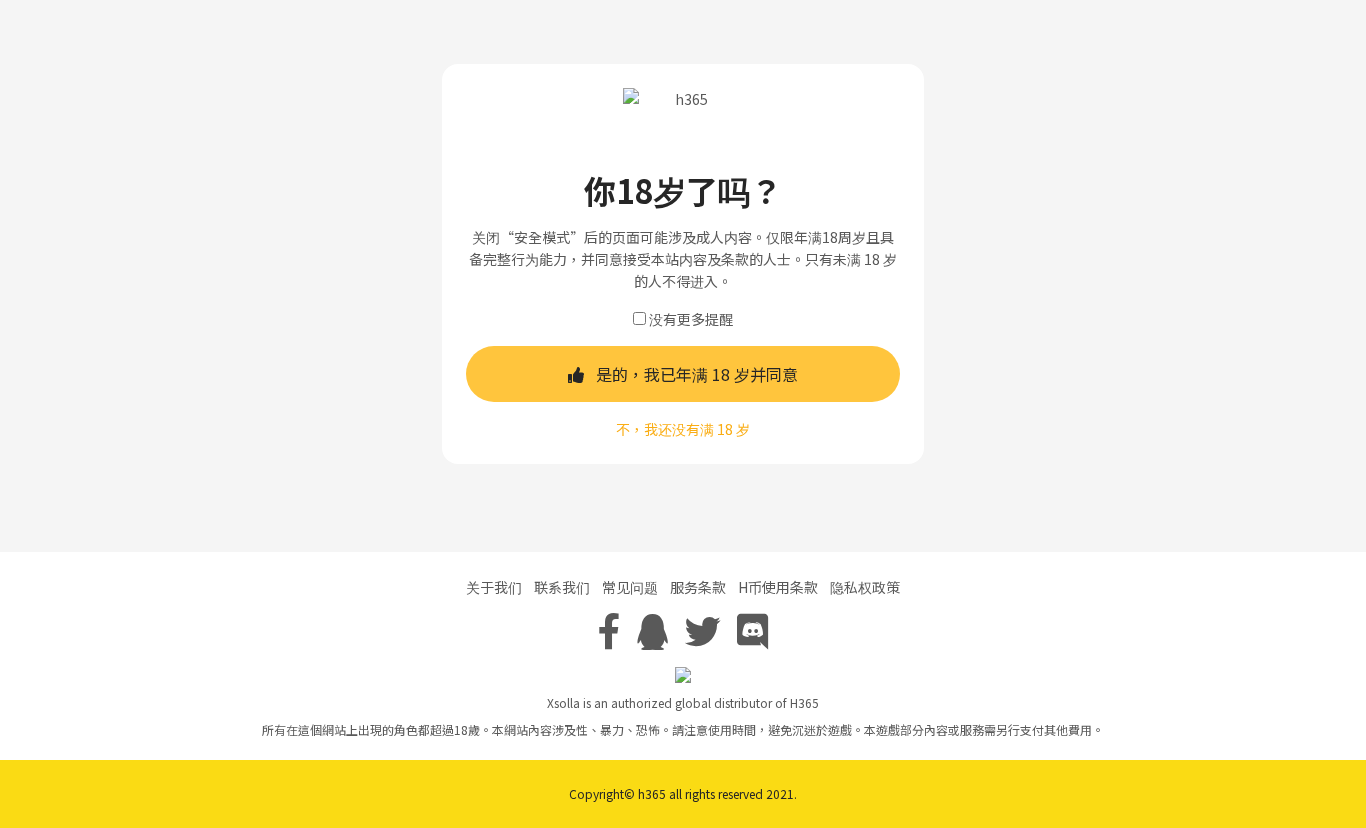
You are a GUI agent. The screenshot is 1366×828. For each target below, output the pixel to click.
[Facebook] (609, 629)
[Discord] (753, 629)
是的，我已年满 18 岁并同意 (697, 374)
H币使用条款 (778, 587)
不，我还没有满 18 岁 (683, 429)
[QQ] (653, 629)
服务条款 (698, 587)
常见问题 (630, 587)
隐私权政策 (865, 587)
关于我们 (494, 587)
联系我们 (562, 587)
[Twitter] (703, 629)
